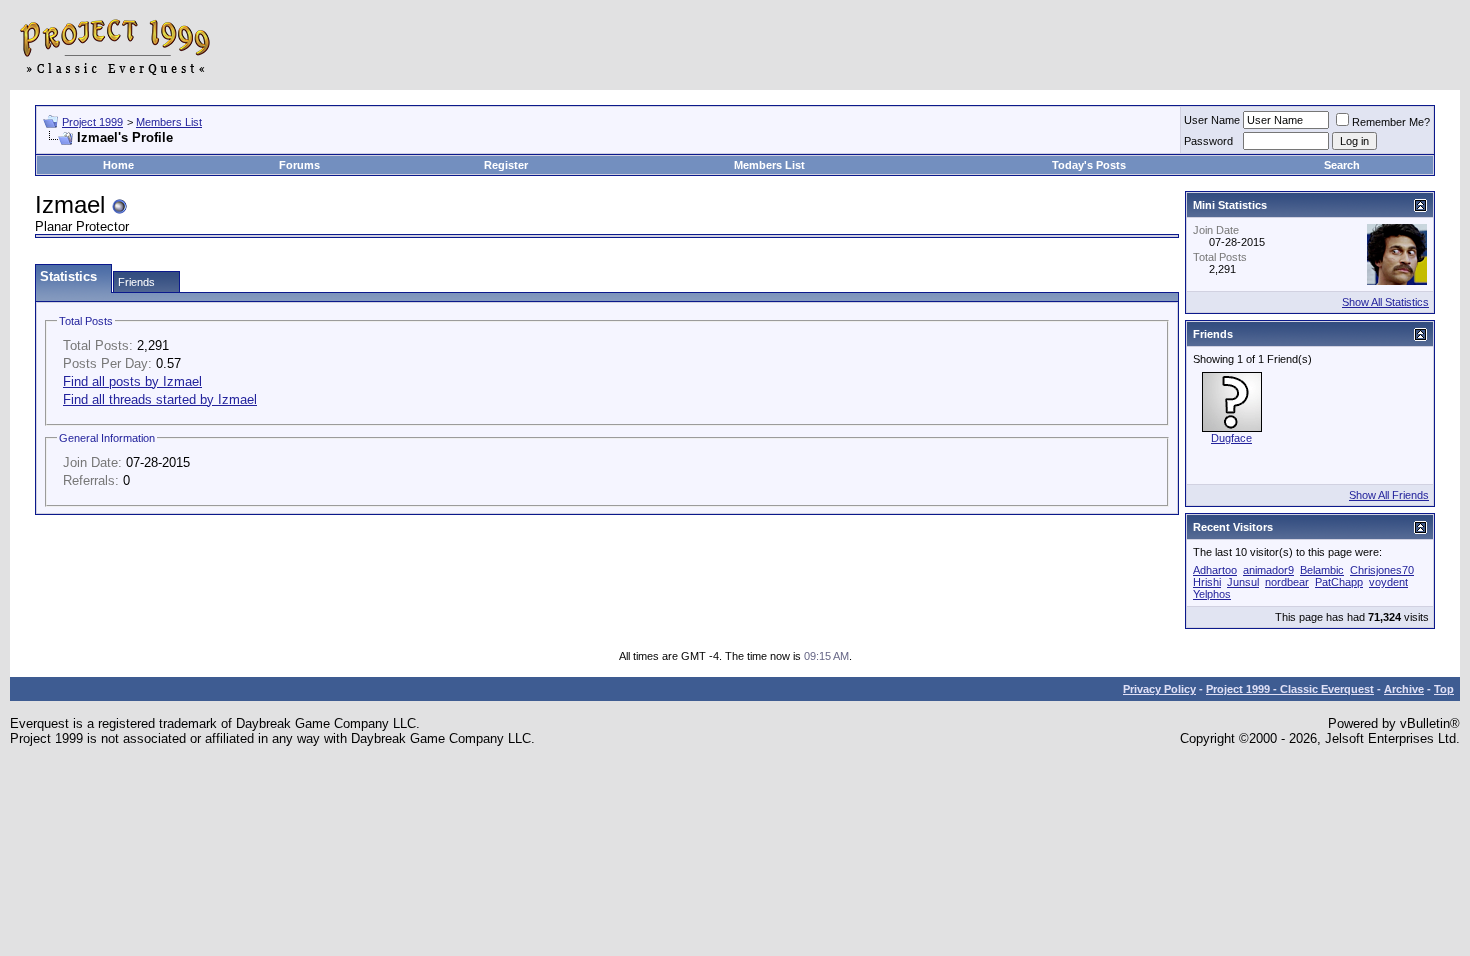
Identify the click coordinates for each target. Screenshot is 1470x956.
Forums (299, 165)
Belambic (1322, 570)
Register (506, 165)
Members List (169, 122)
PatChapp (1339, 582)
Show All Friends (1389, 495)
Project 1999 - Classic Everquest (1290, 689)
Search (1342, 165)
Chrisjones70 (1382, 570)
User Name (1212, 120)
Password (1208, 141)
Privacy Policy (1159, 689)
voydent (1388, 582)
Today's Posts (1089, 165)
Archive (1404, 689)
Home (118, 165)
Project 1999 (92, 122)
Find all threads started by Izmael (160, 399)
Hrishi (1207, 582)
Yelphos (1212, 594)
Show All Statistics (1385, 302)
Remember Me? (1391, 122)
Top (1444, 689)
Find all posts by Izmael (132, 381)
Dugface (1231, 438)
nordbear (1287, 582)
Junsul (1243, 582)
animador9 (1268, 570)
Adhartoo (1215, 570)
